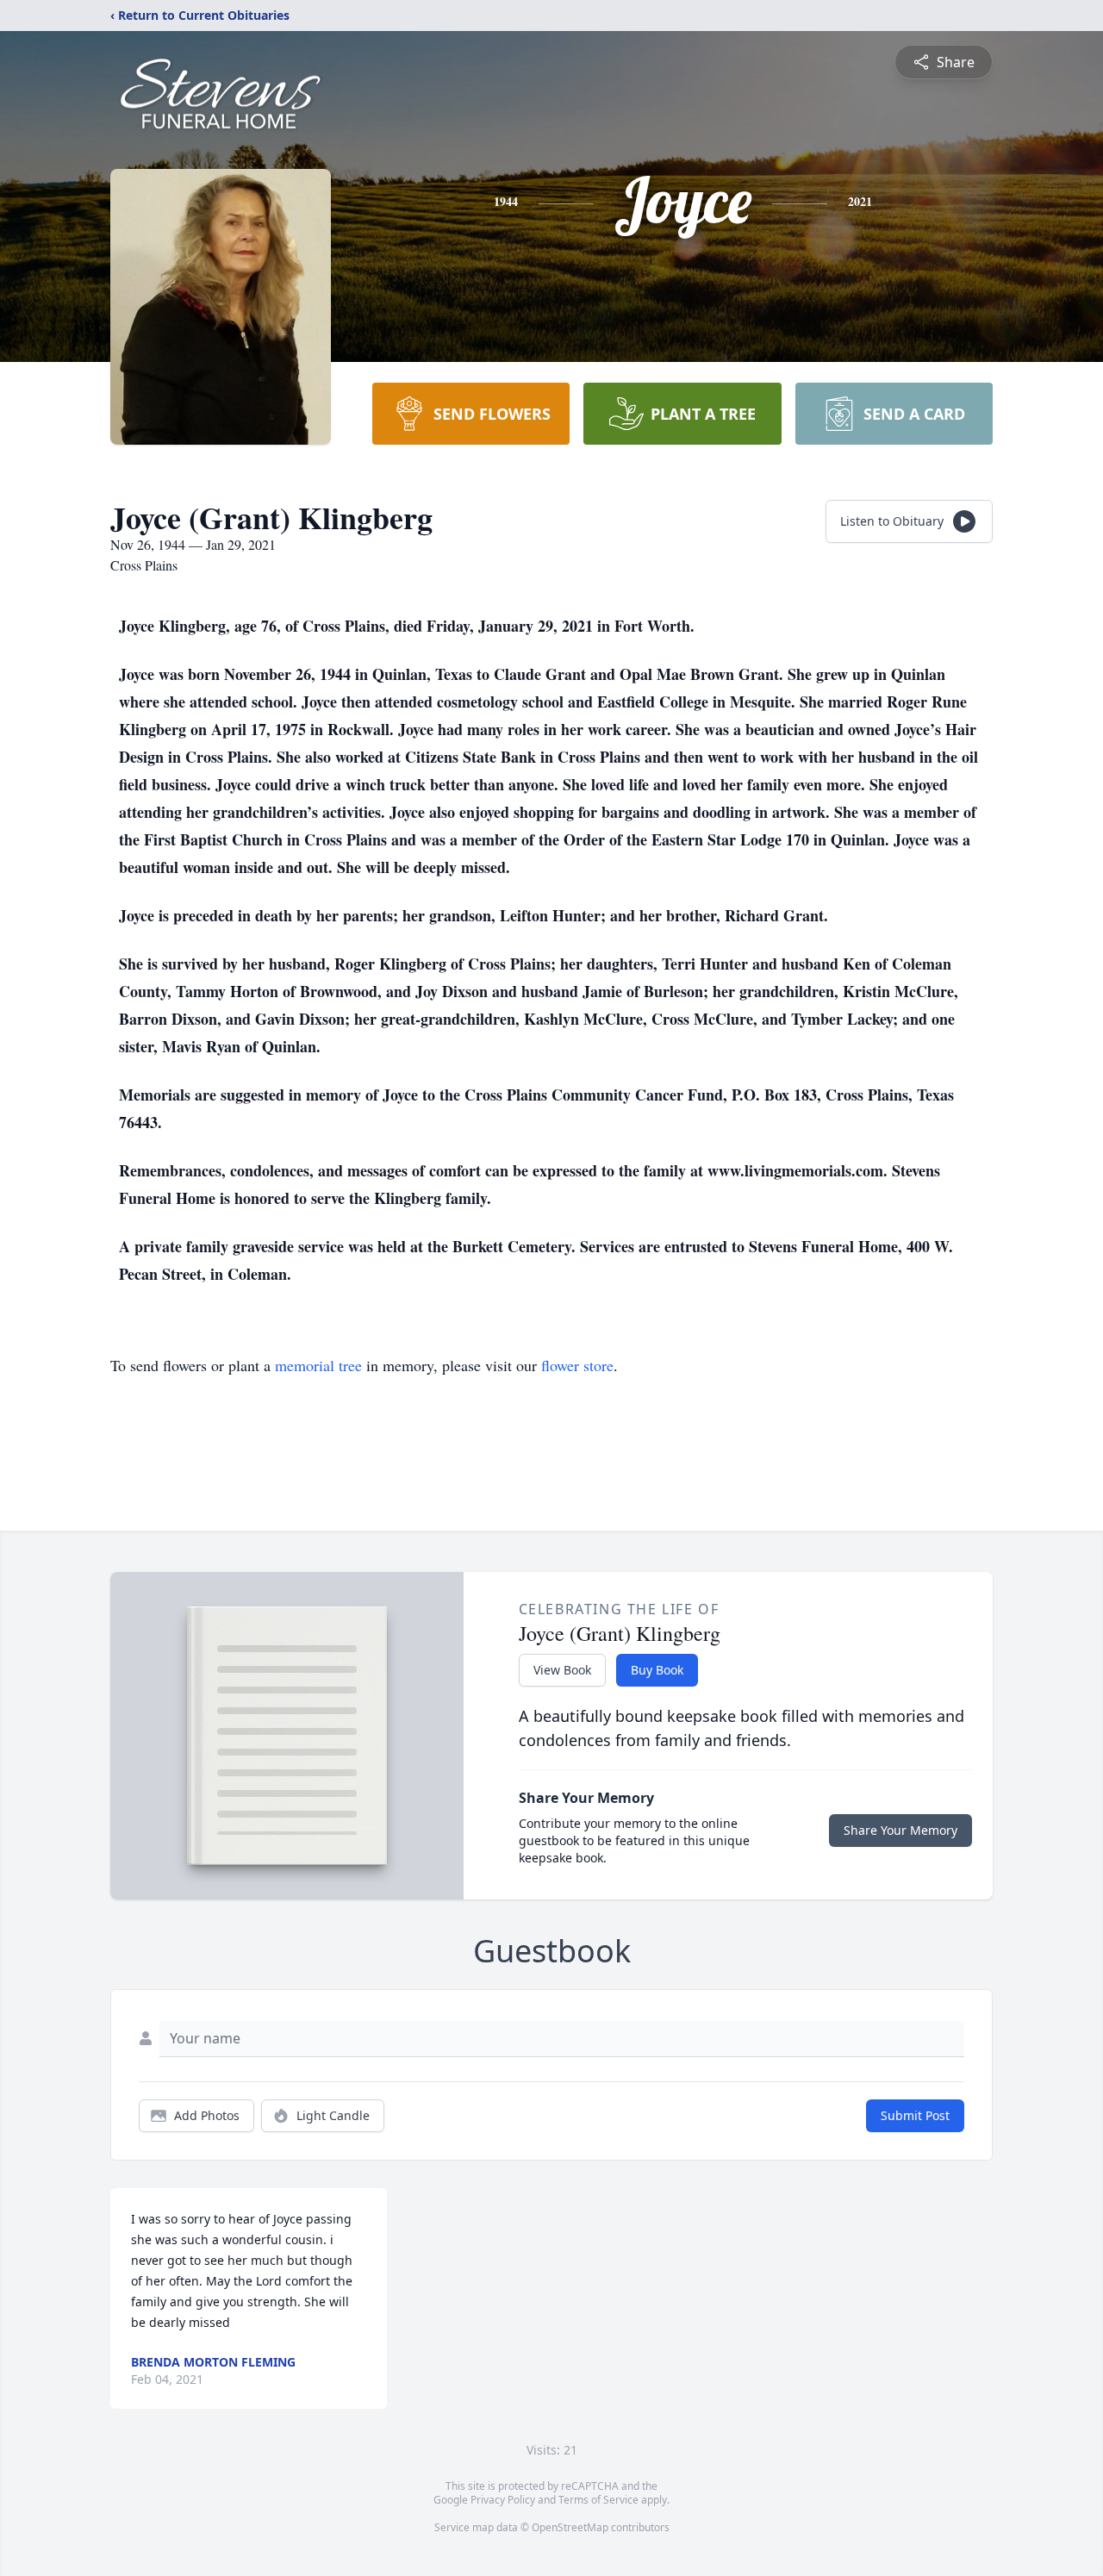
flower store (577, 1365)
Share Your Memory (900, 1830)
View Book (562, 1670)
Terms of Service (598, 2500)
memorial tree (318, 1365)
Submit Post (915, 2115)
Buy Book (657, 1670)
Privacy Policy (503, 2500)
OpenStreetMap (570, 2527)
